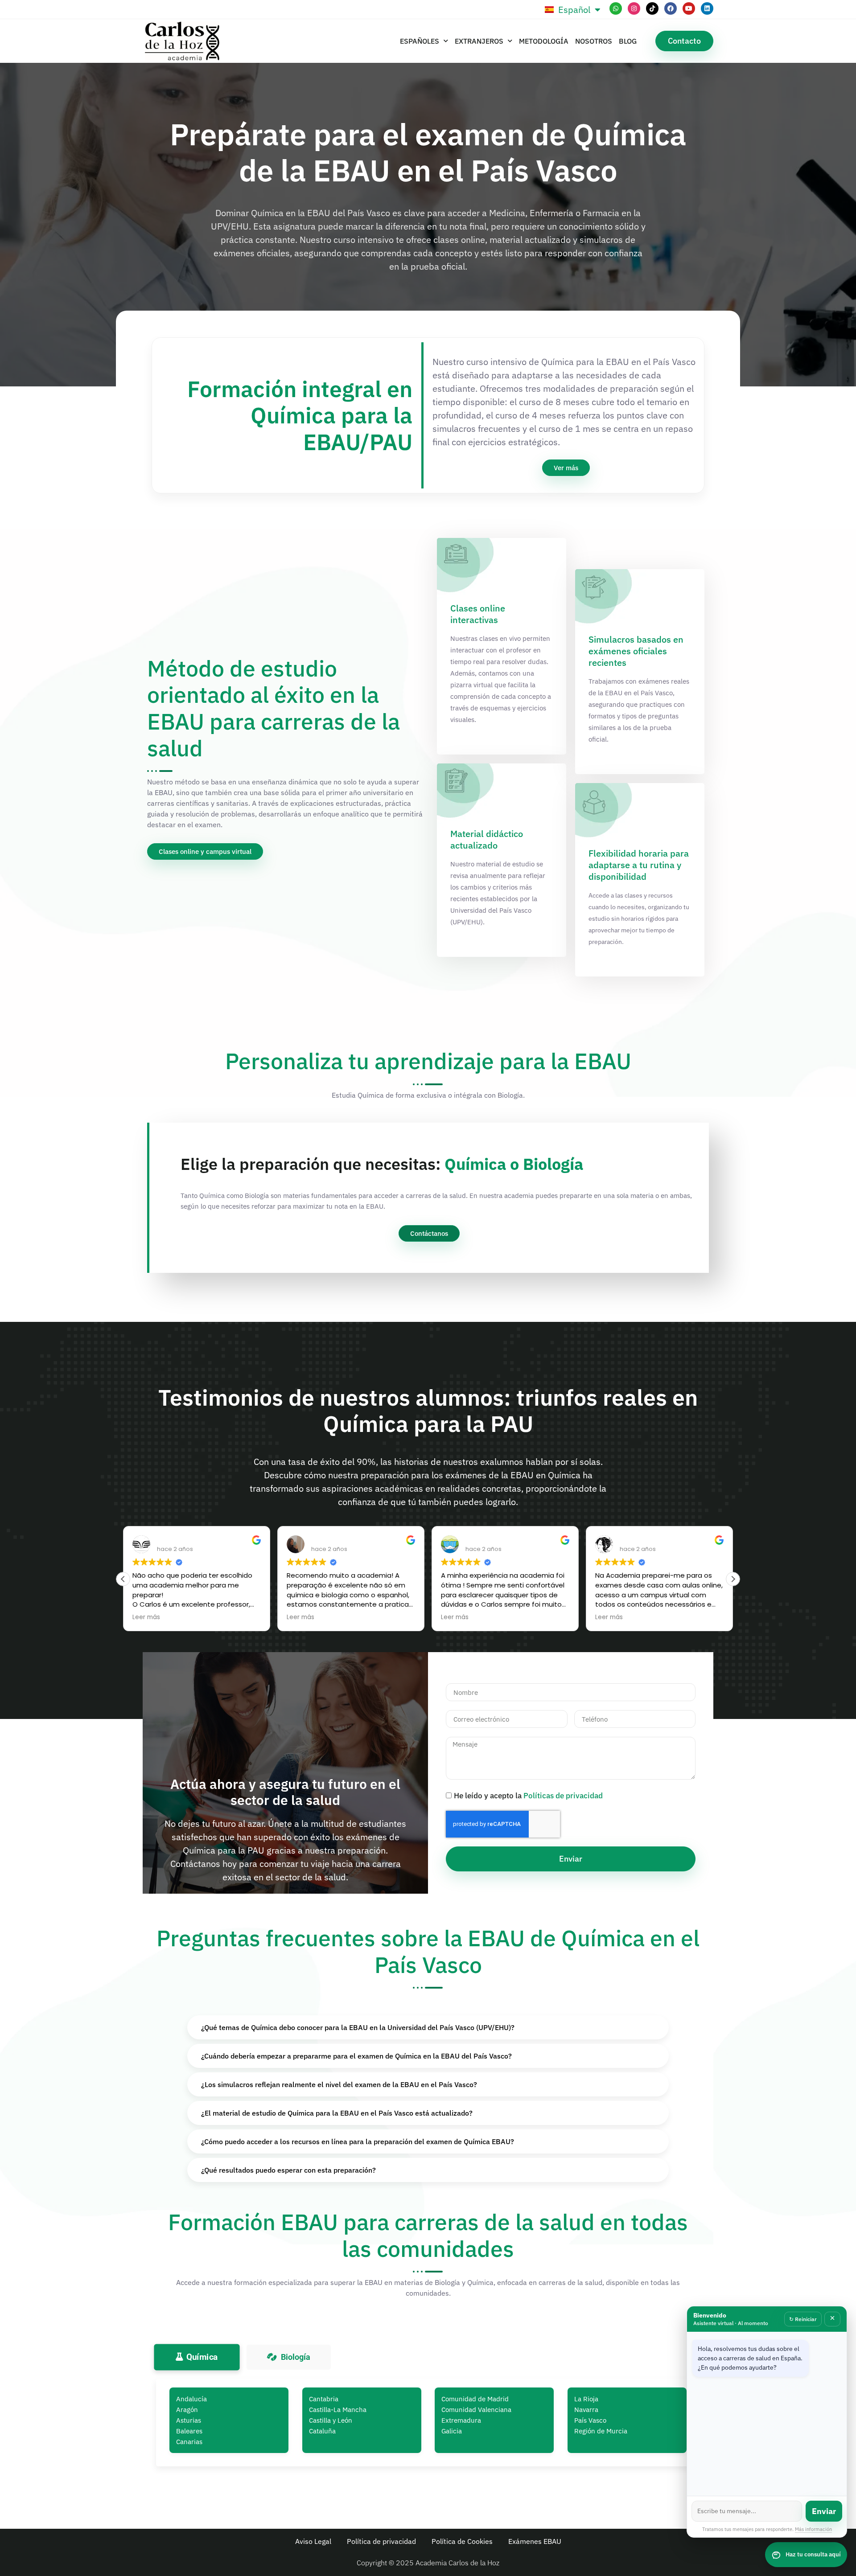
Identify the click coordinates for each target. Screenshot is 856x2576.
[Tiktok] (652, 8)
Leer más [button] (148, 1617)
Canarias (189, 2442)
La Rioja (586, 2399)
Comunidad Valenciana (476, 2410)
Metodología (544, 41)
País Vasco (590, 2420)
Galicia (452, 2431)
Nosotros (594, 41)
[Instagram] (634, 8)
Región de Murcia (601, 2431)
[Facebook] (671, 8)
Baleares (189, 2431)
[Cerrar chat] (832, 2319)
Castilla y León (331, 2420)
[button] (733, 1579)
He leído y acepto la (528, 1796)
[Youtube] (689, 8)
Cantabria (324, 2399)
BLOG (628, 41)
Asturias (189, 2420)
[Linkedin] (707, 8)
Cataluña (322, 2431)
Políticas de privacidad (563, 1796)
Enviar (824, 2511)
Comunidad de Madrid (475, 2399)
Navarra (586, 2410)
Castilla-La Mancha (338, 2410)
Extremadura (461, 2420)
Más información (813, 2529)
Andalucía (191, 2399)
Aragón (187, 2410)
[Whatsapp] (616, 8)
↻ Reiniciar (803, 2319)
